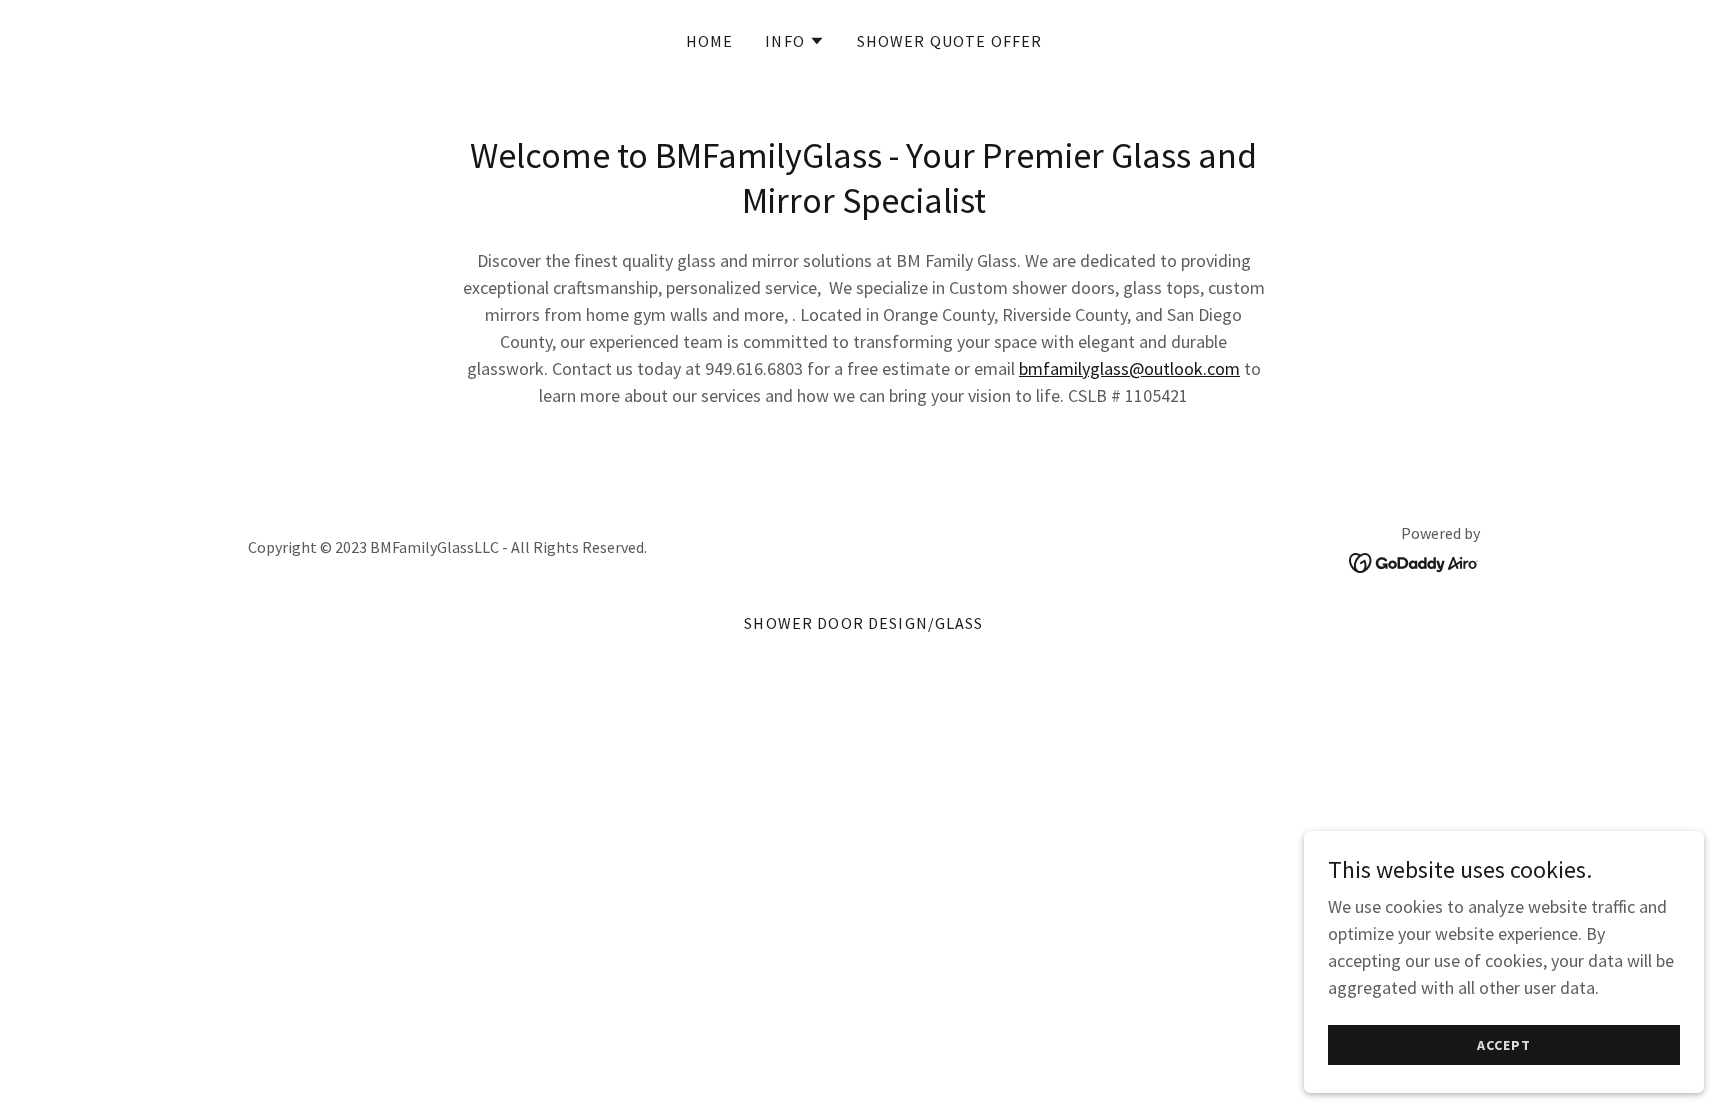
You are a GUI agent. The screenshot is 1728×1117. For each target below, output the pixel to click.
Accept (1504, 1045)
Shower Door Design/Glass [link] (863, 623)
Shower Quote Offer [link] (949, 41)
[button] (795, 41)
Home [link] (710, 41)
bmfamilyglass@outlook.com (1129, 368)
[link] (1414, 560)
